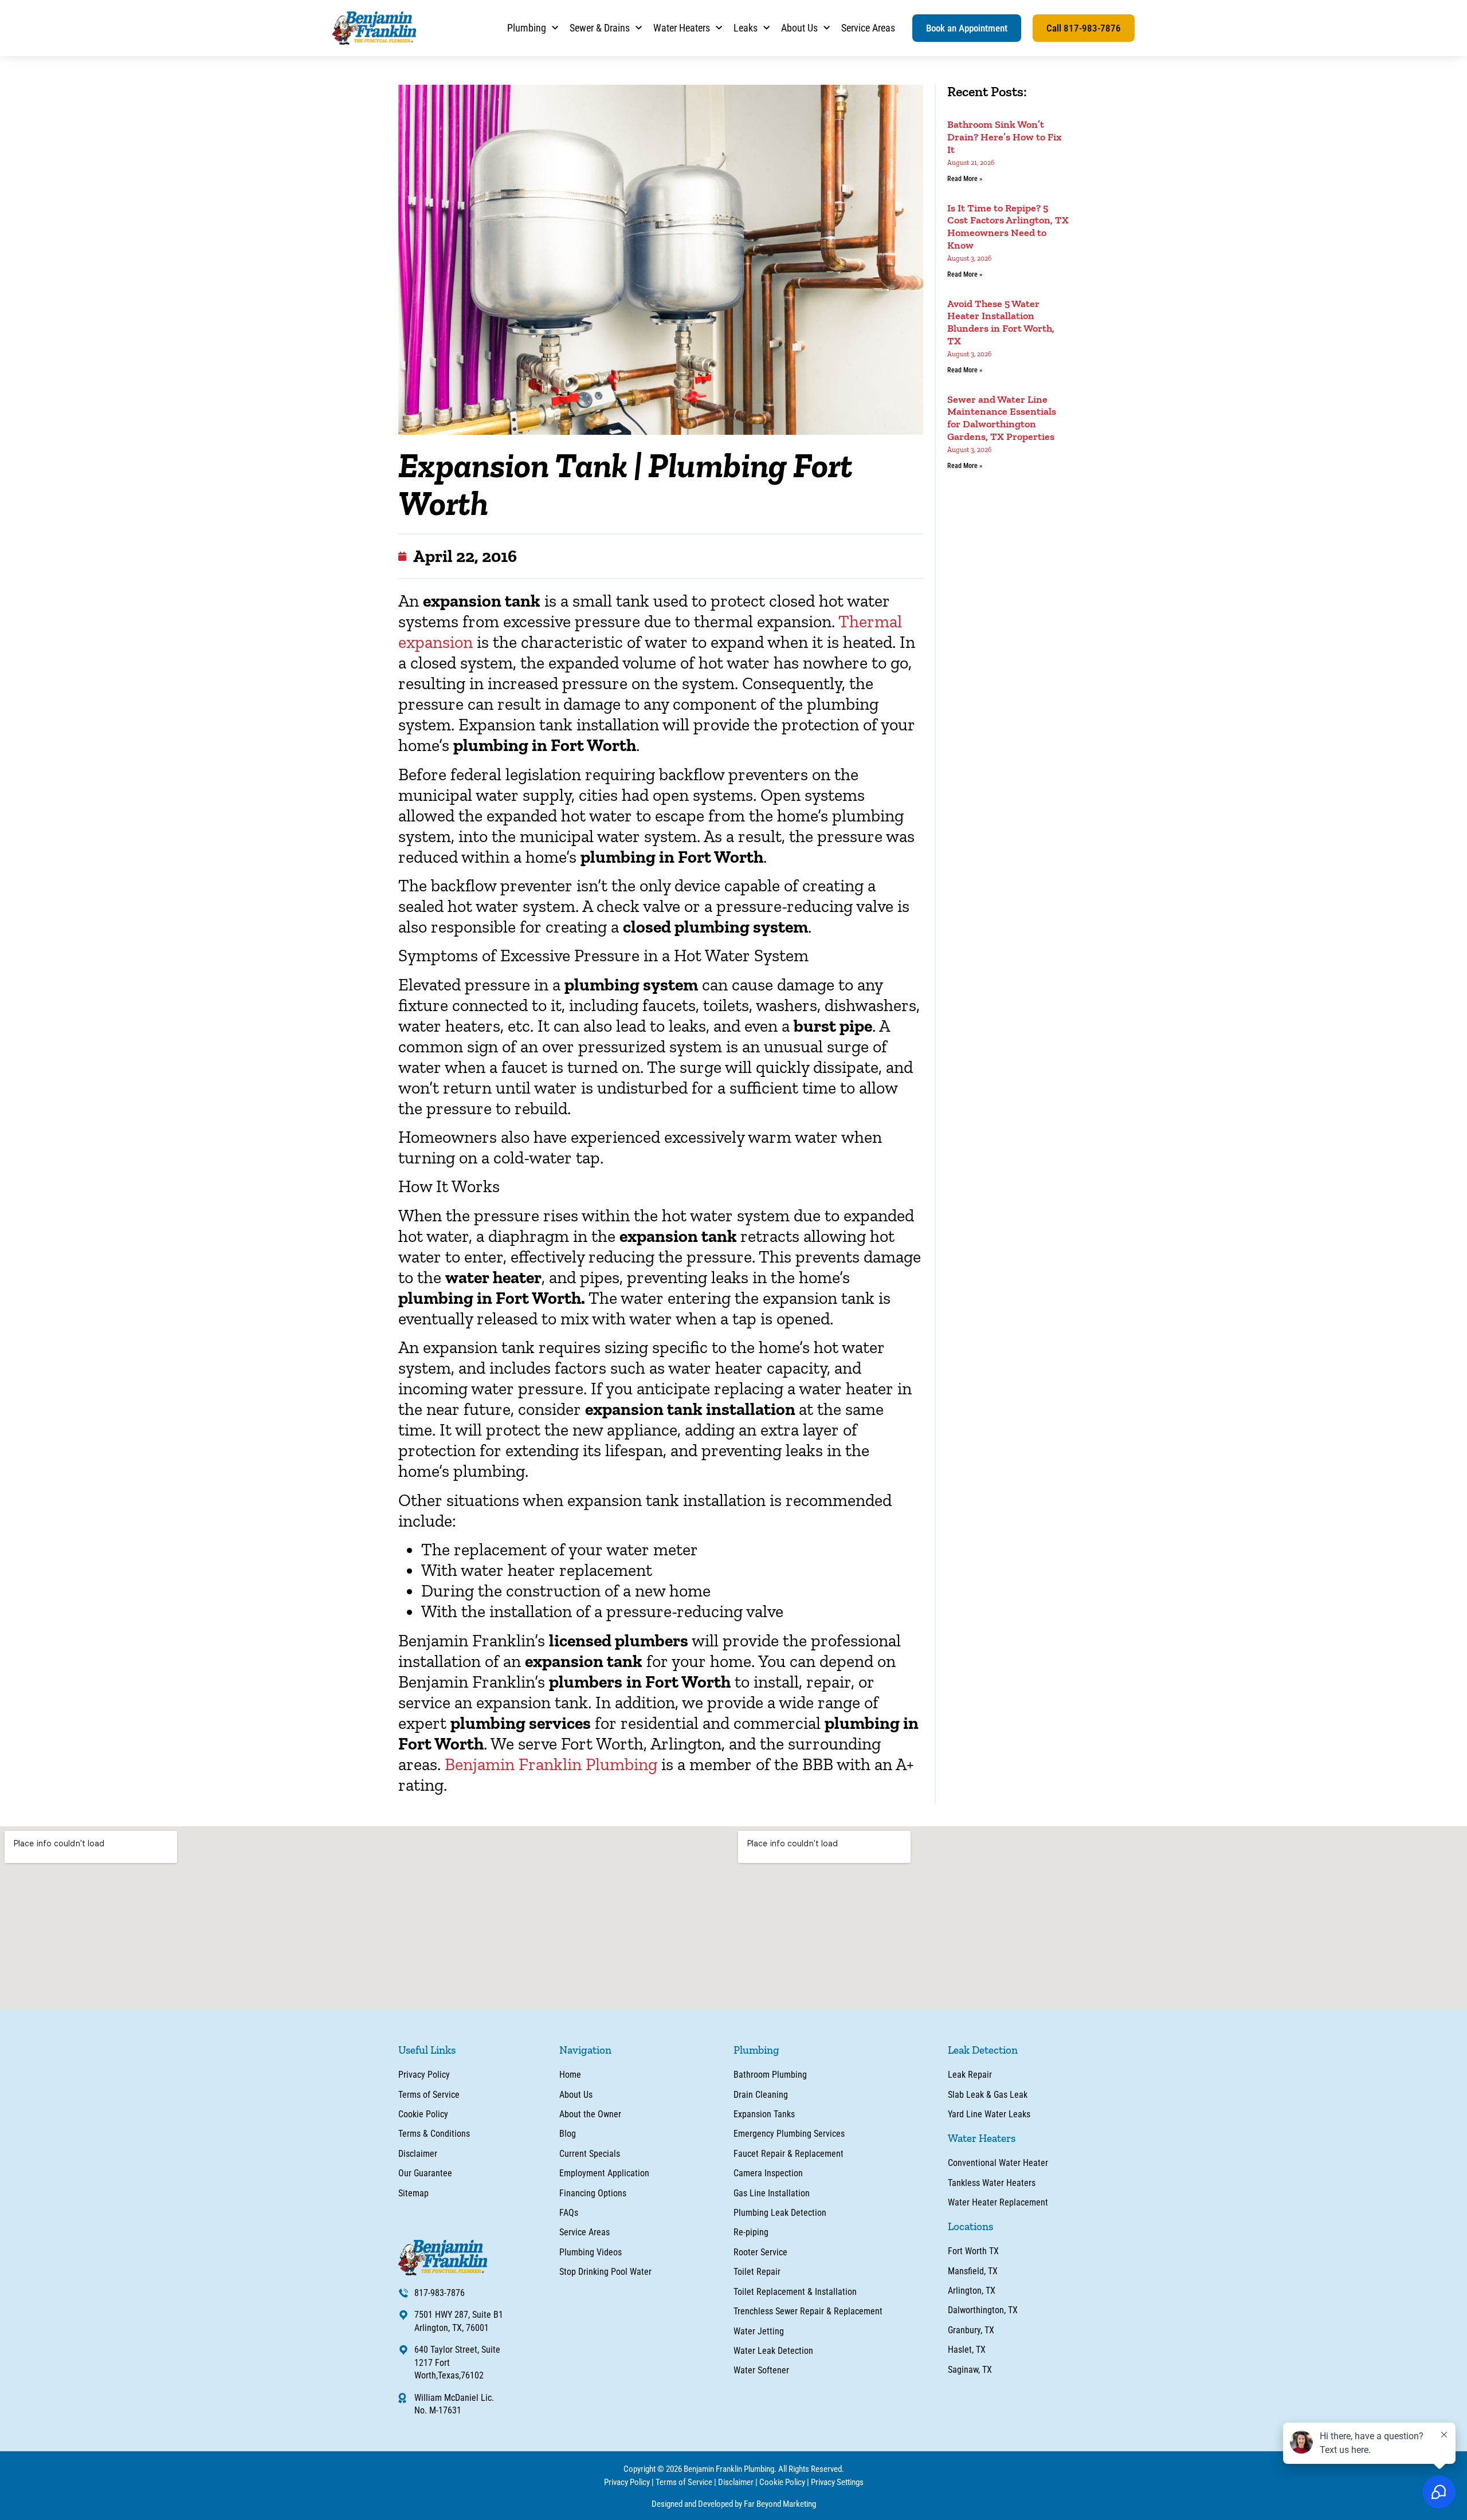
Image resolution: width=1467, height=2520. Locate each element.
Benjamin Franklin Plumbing (551, 1764)
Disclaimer (736, 2482)
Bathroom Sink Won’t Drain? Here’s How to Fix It (1005, 137)
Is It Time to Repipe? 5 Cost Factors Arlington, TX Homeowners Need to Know (1008, 227)
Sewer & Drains (600, 28)
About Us (799, 28)
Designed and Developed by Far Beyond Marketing (734, 2504)
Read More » (965, 179)
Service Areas (868, 28)
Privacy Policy (627, 2482)
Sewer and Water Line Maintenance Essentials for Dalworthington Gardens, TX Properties (1002, 418)
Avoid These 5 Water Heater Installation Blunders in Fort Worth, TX (1001, 322)
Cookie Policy (782, 2482)
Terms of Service (684, 2482)
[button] (967, 28)
